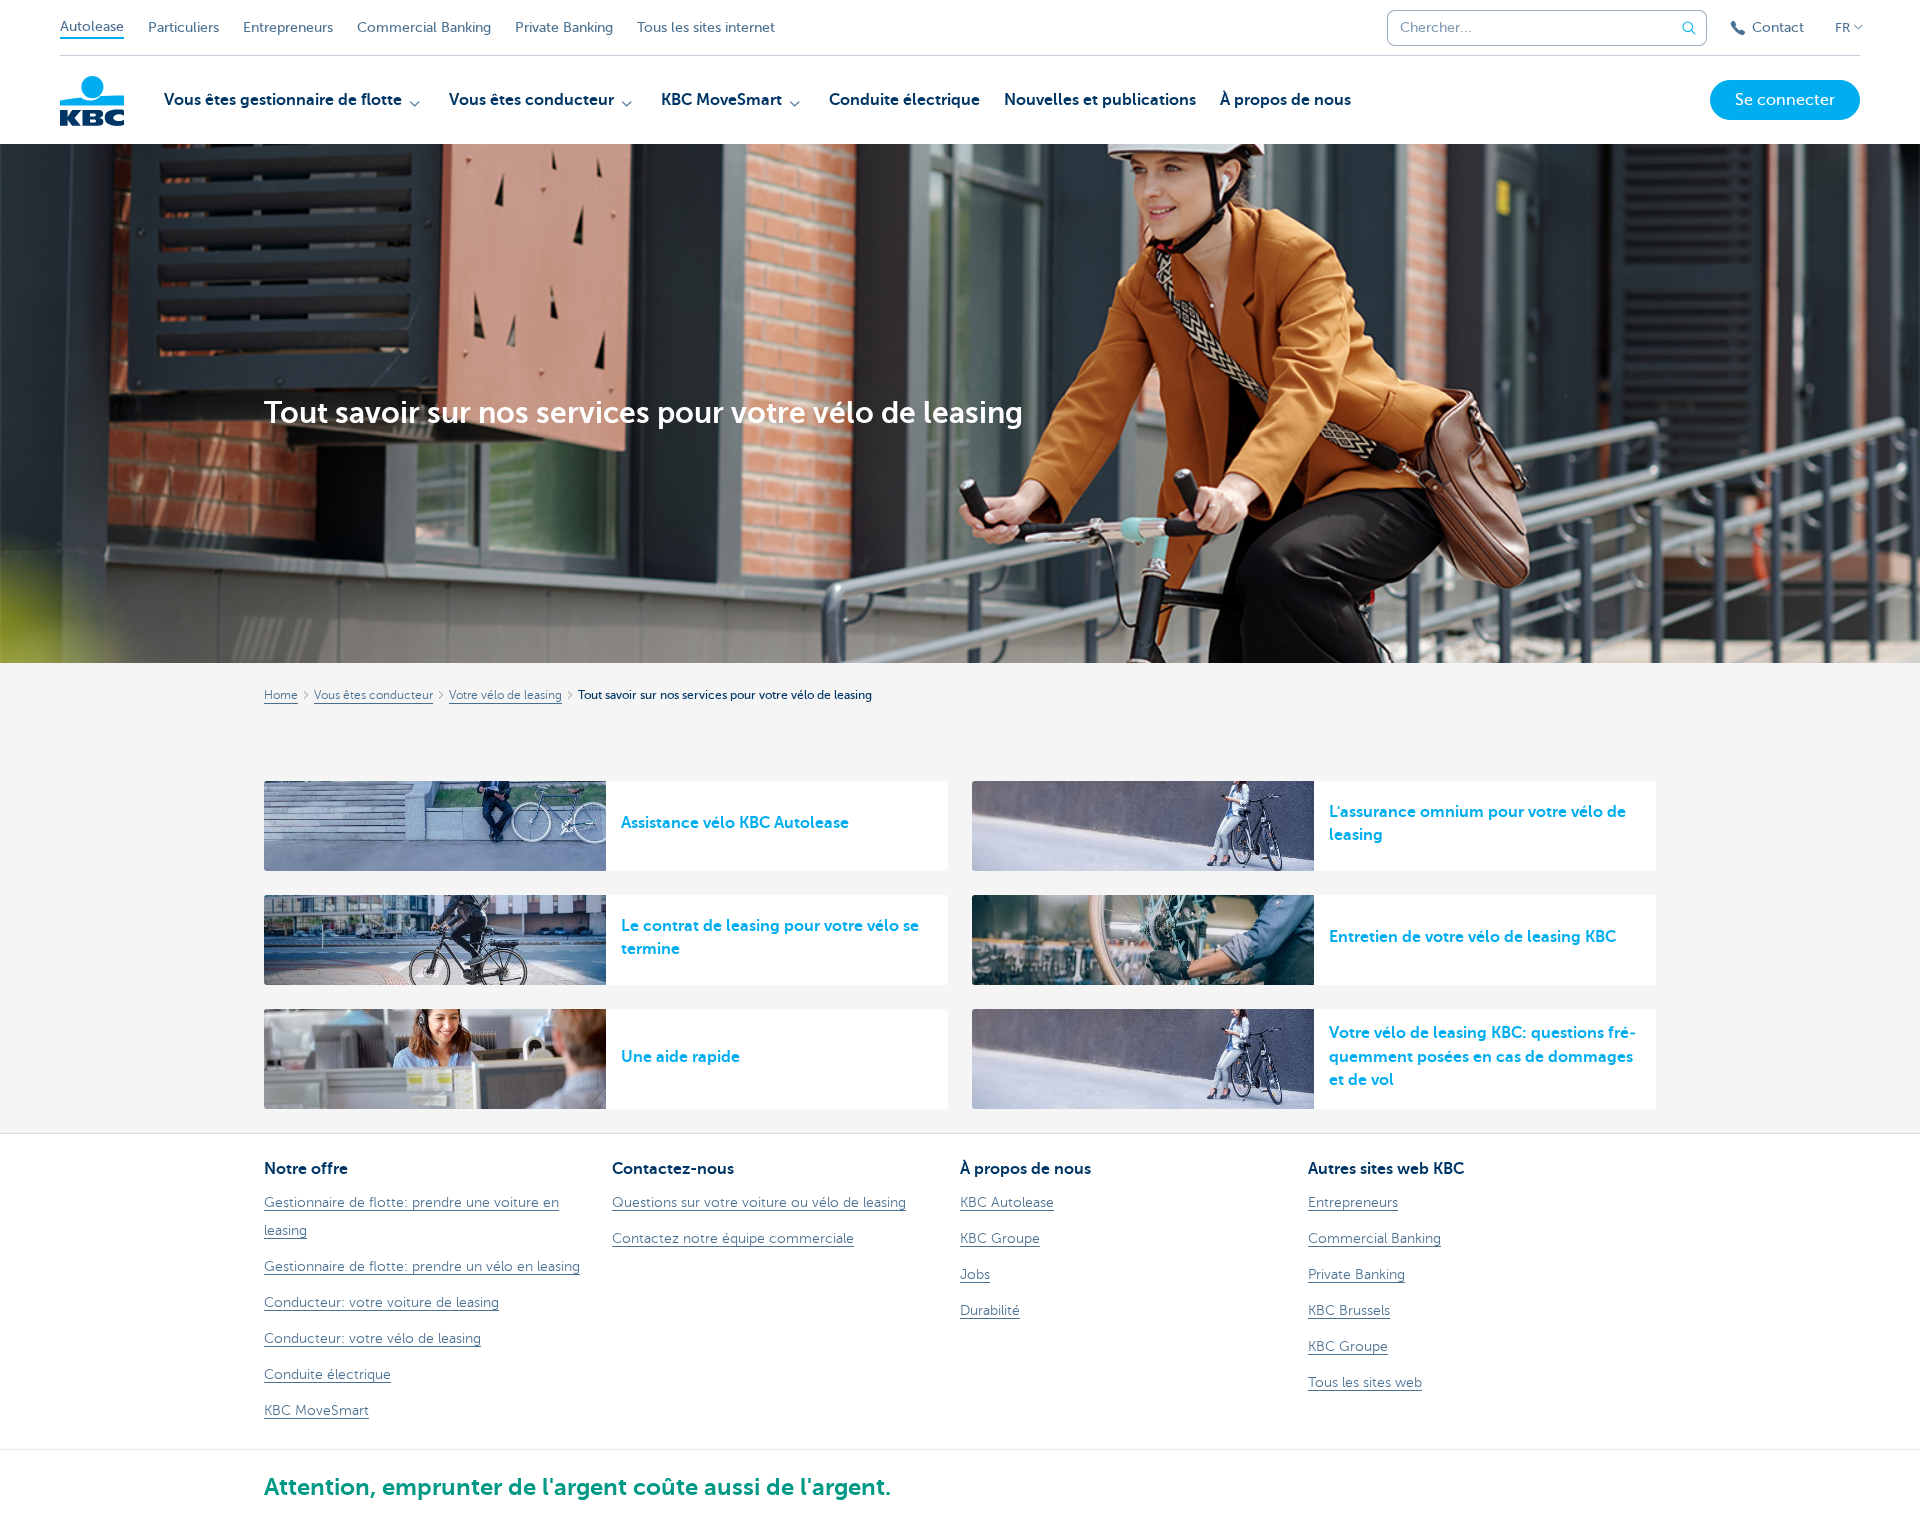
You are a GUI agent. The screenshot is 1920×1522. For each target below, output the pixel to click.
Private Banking (564, 27)
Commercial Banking (424, 27)
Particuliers (183, 27)
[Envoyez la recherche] (1689, 28)
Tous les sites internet (706, 27)
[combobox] (1523, 28)
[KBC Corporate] (92, 101)
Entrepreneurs (288, 27)
